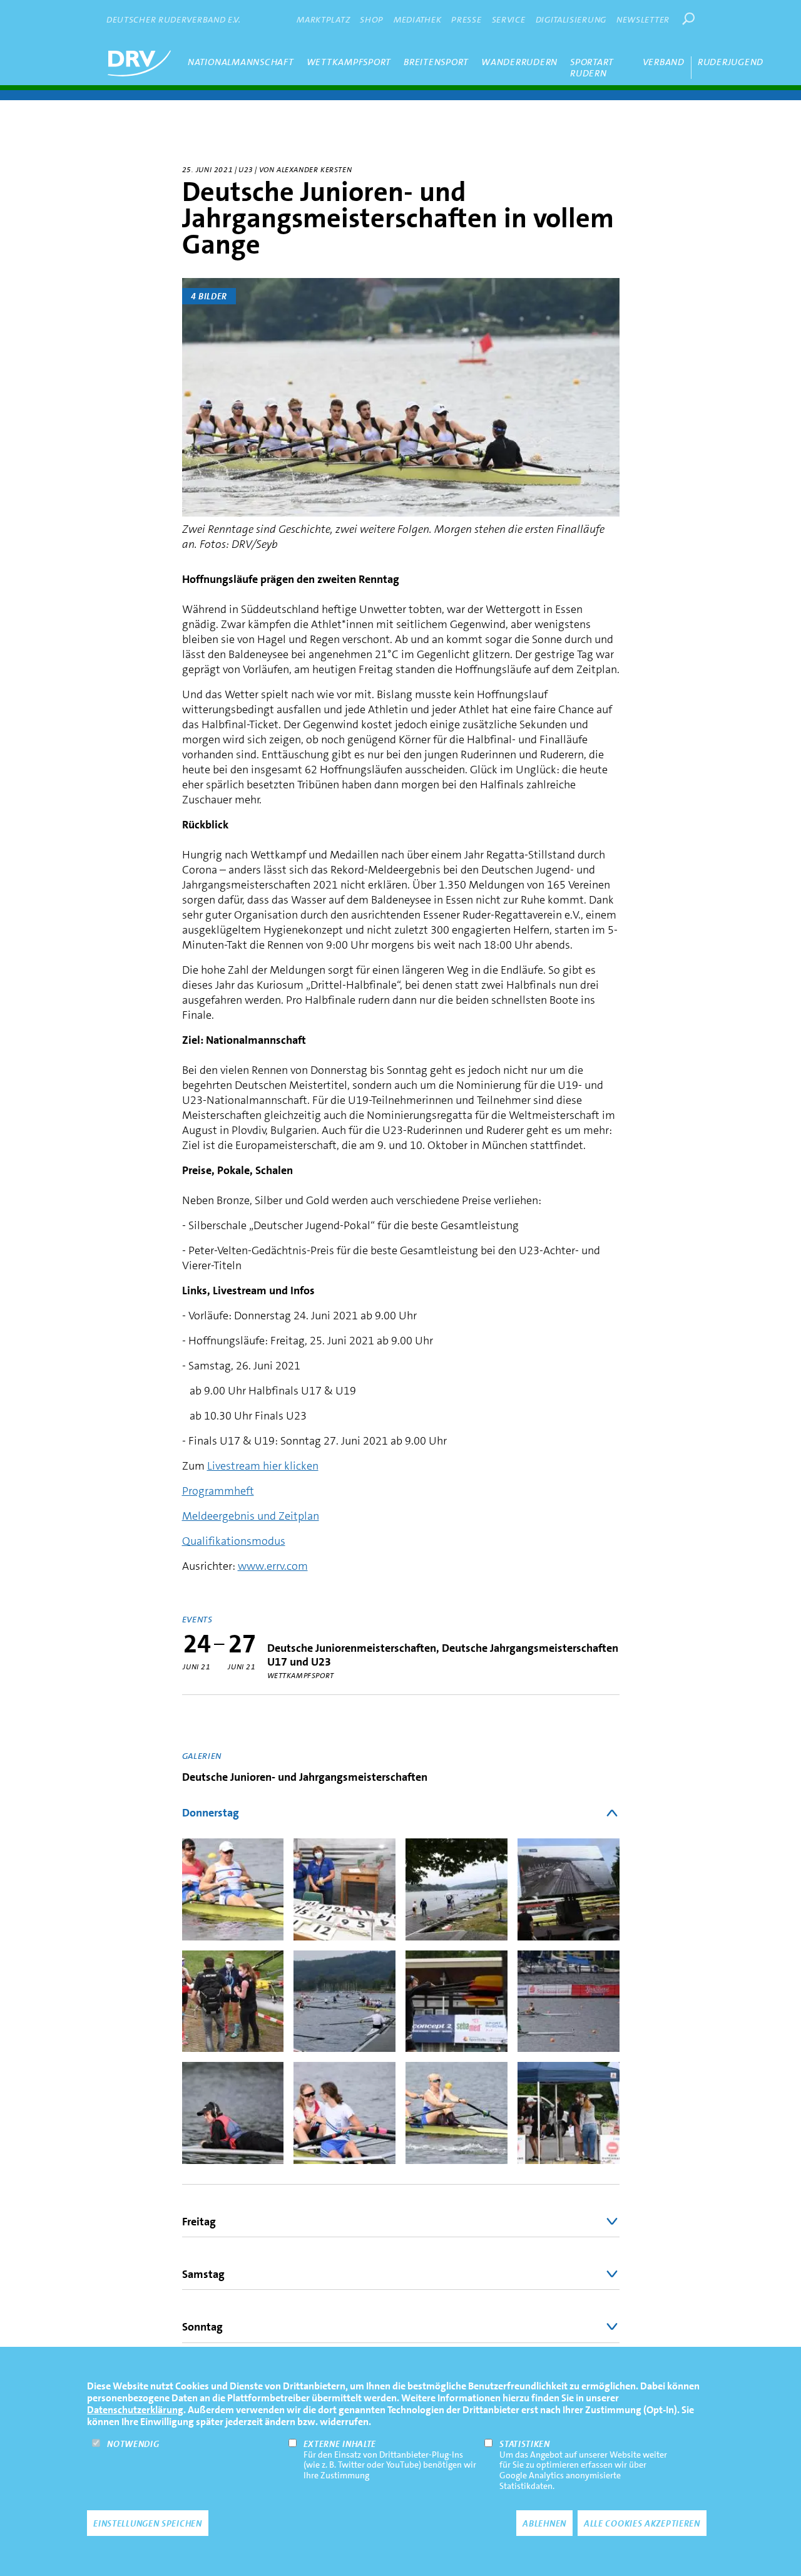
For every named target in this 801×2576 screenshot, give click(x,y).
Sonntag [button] (202, 2327)
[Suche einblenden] (688, 19)
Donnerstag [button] (211, 1813)
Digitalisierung (571, 19)
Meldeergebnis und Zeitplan (251, 1516)
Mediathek (417, 19)
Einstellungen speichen (147, 2523)
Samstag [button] (203, 2274)
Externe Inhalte (340, 2444)
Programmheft (218, 1491)
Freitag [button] (199, 2222)
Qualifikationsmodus (234, 1541)
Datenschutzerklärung (135, 2410)
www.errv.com (273, 1566)
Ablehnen (544, 2523)
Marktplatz (323, 19)
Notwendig (133, 2444)
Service (509, 19)
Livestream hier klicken (263, 1466)
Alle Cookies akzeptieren (642, 2523)
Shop (372, 19)
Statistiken (525, 2444)
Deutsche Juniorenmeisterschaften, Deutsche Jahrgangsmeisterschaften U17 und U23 (443, 1655)
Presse (466, 19)
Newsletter (643, 19)
